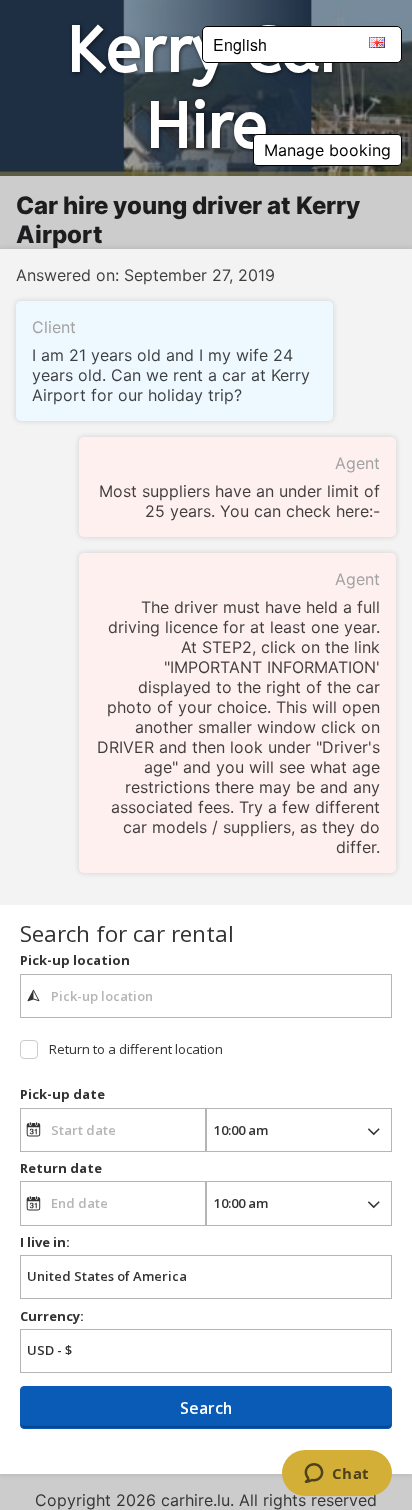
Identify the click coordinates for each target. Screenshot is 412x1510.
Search (206, 1408)
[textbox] (206, 996)
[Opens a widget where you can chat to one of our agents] (336, 1475)
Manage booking (327, 150)
